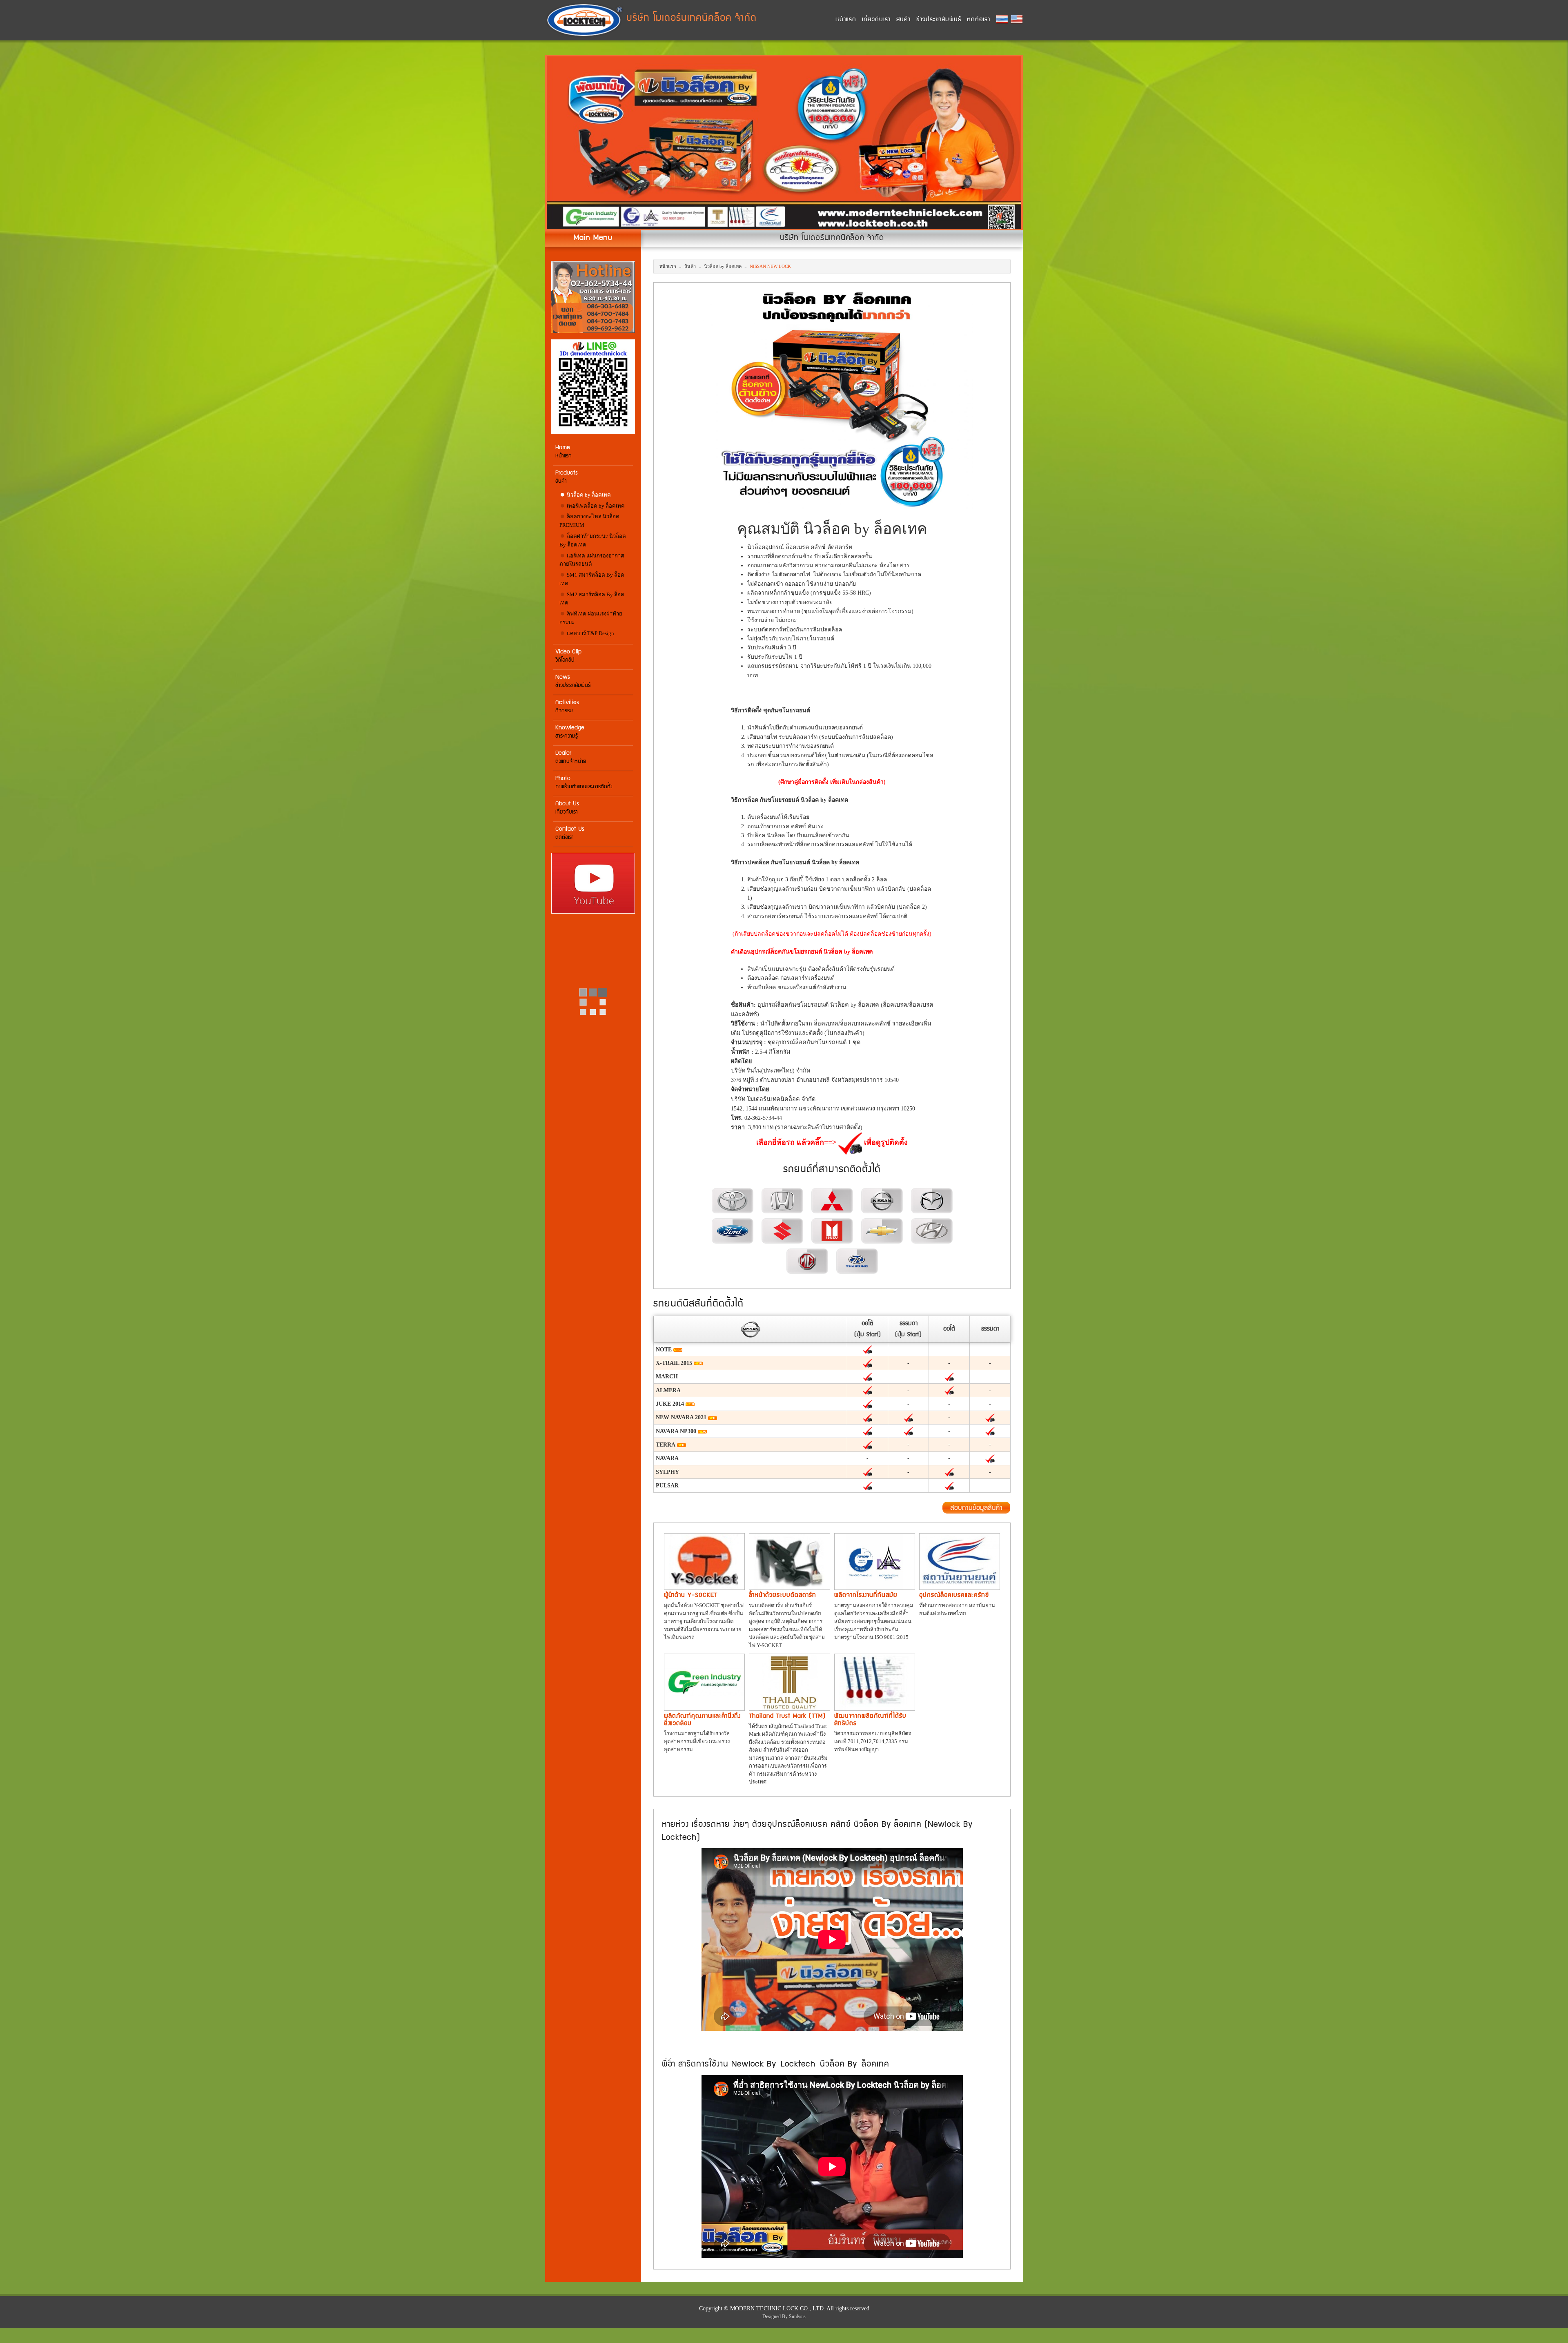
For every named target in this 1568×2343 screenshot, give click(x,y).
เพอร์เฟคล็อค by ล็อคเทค (595, 506)
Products (567, 477)
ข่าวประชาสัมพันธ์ (939, 20)
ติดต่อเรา (979, 20)
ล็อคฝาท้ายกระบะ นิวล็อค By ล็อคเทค (593, 540)
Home (563, 452)
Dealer (571, 757)
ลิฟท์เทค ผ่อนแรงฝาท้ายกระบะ (591, 618)
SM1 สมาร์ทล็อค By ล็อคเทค (592, 579)
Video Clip (568, 656)
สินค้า (903, 20)
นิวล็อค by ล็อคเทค (588, 495)
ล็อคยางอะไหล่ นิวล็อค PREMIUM (589, 521)
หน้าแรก (846, 20)
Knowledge (570, 732)
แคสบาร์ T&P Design (590, 633)
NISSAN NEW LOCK (770, 266)
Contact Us (570, 833)
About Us (567, 808)
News (573, 681)
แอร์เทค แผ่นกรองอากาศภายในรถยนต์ (592, 560)
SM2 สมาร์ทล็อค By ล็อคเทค (592, 599)
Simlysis (797, 2316)
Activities (567, 707)
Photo (584, 783)
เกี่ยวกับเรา (876, 20)
